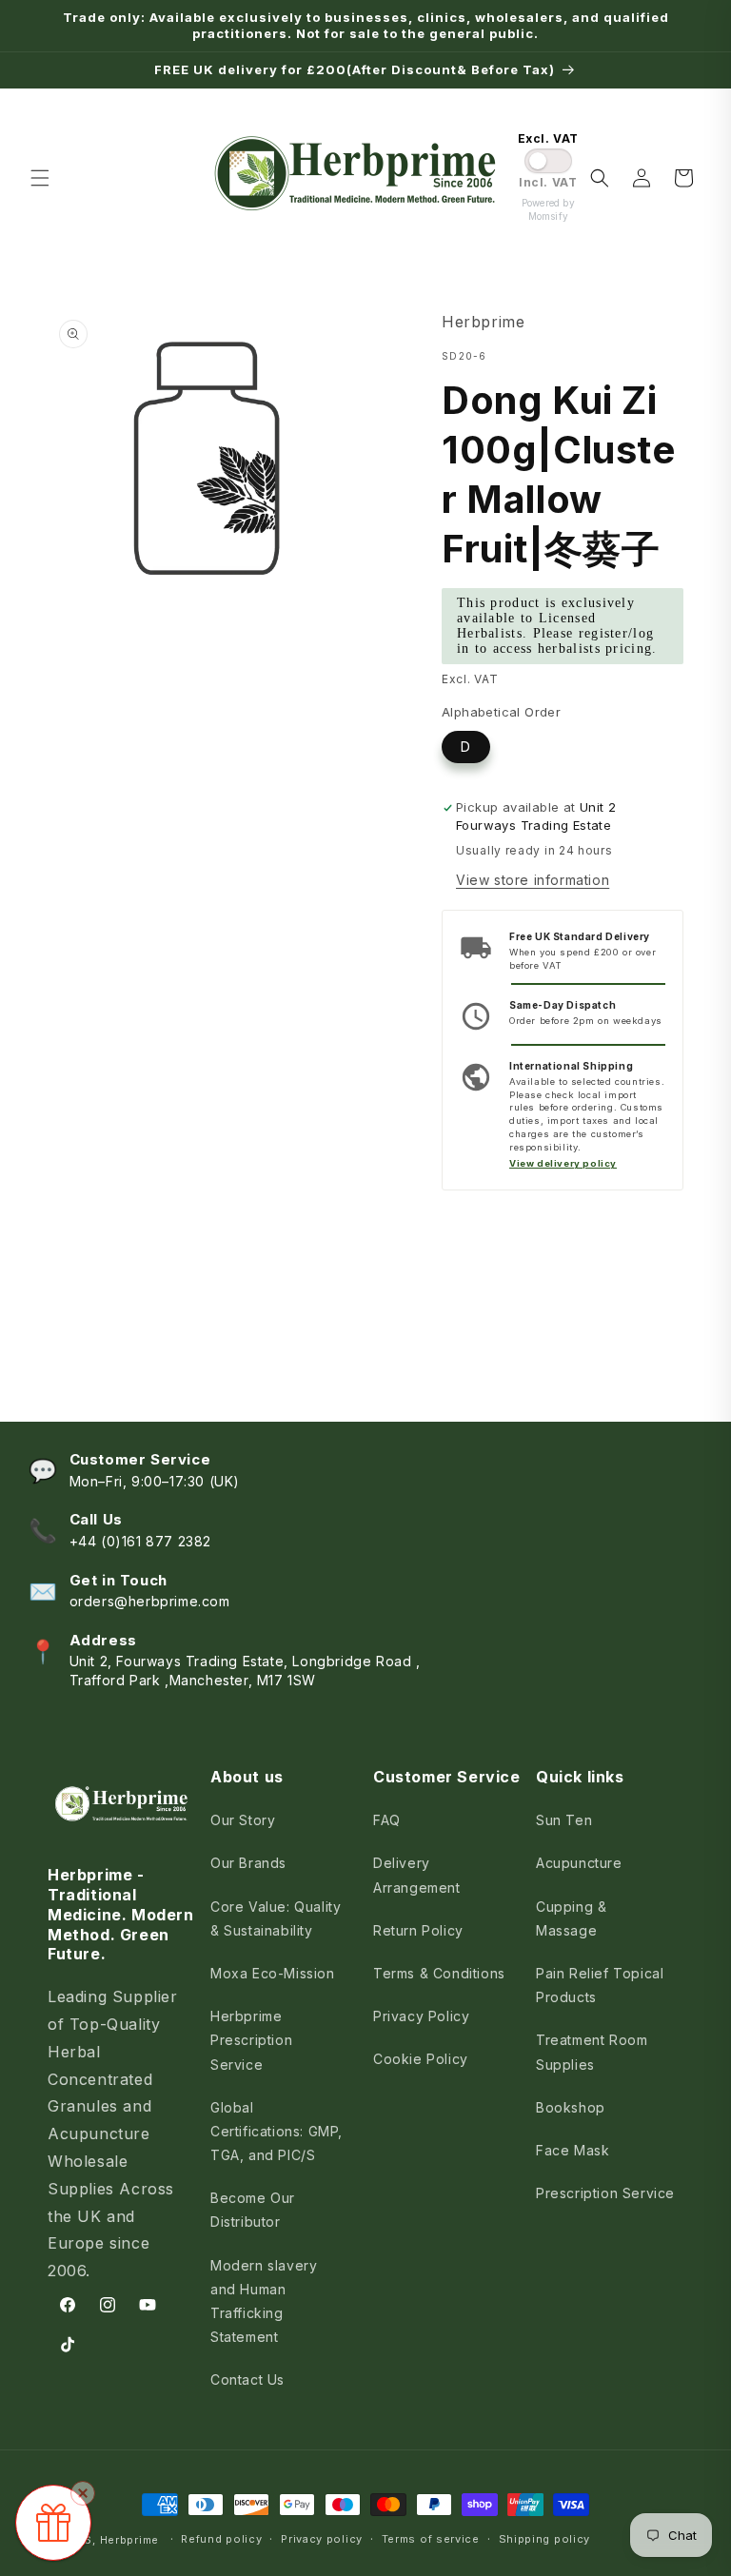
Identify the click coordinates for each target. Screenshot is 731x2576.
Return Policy (418, 1930)
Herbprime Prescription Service (251, 2040)
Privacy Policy (421, 2016)
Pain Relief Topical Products (600, 1985)
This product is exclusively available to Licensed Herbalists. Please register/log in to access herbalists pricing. (557, 626)
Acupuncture (579, 1863)
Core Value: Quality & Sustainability (276, 1918)
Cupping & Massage (571, 1918)
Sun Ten (564, 1820)
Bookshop (571, 2107)
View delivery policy (563, 1163)
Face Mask (573, 2150)
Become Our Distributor (253, 2210)
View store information (533, 880)
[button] (40, 178)
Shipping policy (545, 2539)
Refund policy (221, 2539)
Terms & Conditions (439, 1973)
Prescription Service (605, 2193)
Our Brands (248, 1863)
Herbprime (129, 2540)
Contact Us (247, 2379)
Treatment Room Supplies (592, 2052)
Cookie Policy (421, 2059)
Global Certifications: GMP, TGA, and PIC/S (277, 2131)
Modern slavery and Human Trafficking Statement (264, 2301)
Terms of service (431, 2539)
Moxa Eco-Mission (273, 1973)
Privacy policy (322, 2539)
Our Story (243, 1820)
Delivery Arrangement (417, 1875)
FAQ (387, 1820)
